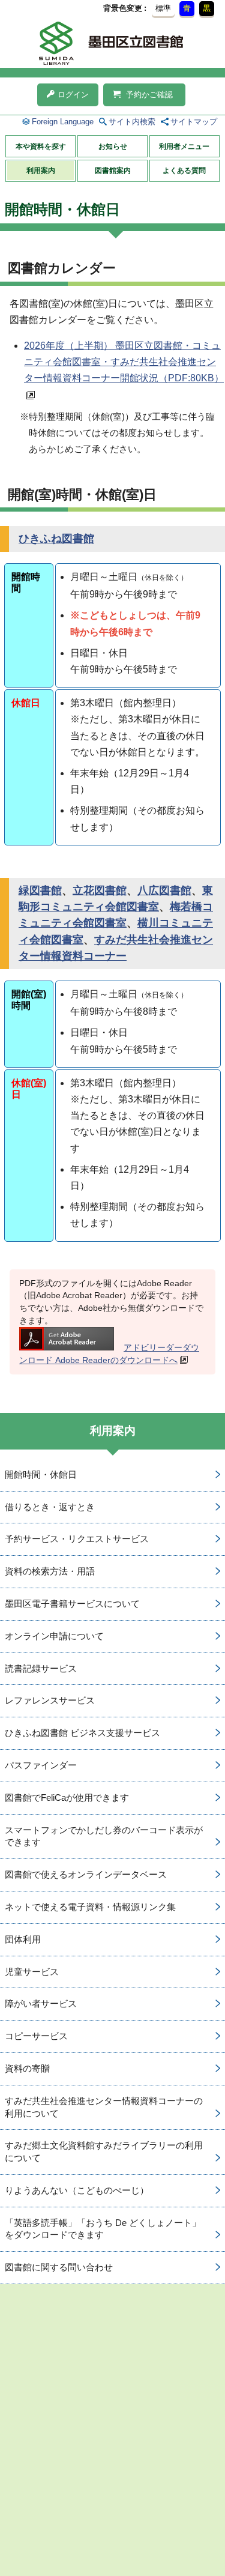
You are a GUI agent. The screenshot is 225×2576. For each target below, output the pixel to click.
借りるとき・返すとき (50, 1507)
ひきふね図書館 (56, 539)
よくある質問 (184, 171)
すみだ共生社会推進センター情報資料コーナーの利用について (104, 2107)
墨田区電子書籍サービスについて (72, 1604)
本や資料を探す (41, 147)
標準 (163, 8)
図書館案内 (113, 171)
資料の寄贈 (27, 2068)
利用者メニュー (184, 147)
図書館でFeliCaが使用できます (67, 1797)
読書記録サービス (41, 1668)
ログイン (73, 95)
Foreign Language (63, 122)
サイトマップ (194, 122)
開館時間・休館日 (41, 1474)
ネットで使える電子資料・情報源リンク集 (90, 1907)
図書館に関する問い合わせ (59, 2267)
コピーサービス (36, 2036)
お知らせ (113, 147)
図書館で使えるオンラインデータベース (86, 1874)
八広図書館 (164, 890)
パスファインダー (41, 1765)
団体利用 (23, 1939)
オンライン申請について (54, 1636)
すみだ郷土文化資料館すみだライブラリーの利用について (104, 2151)
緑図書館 (40, 890)
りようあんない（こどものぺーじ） (77, 2190)
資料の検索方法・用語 (50, 1571)
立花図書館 (100, 890)
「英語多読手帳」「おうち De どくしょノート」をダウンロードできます (103, 2229)
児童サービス (32, 1972)
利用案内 (41, 171)
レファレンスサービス (50, 1700)
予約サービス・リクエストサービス (77, 1539)
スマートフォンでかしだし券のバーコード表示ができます (104, 1836)
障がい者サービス (41, 2003)
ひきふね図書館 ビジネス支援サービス (82, 1733)
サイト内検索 (132, 122)
